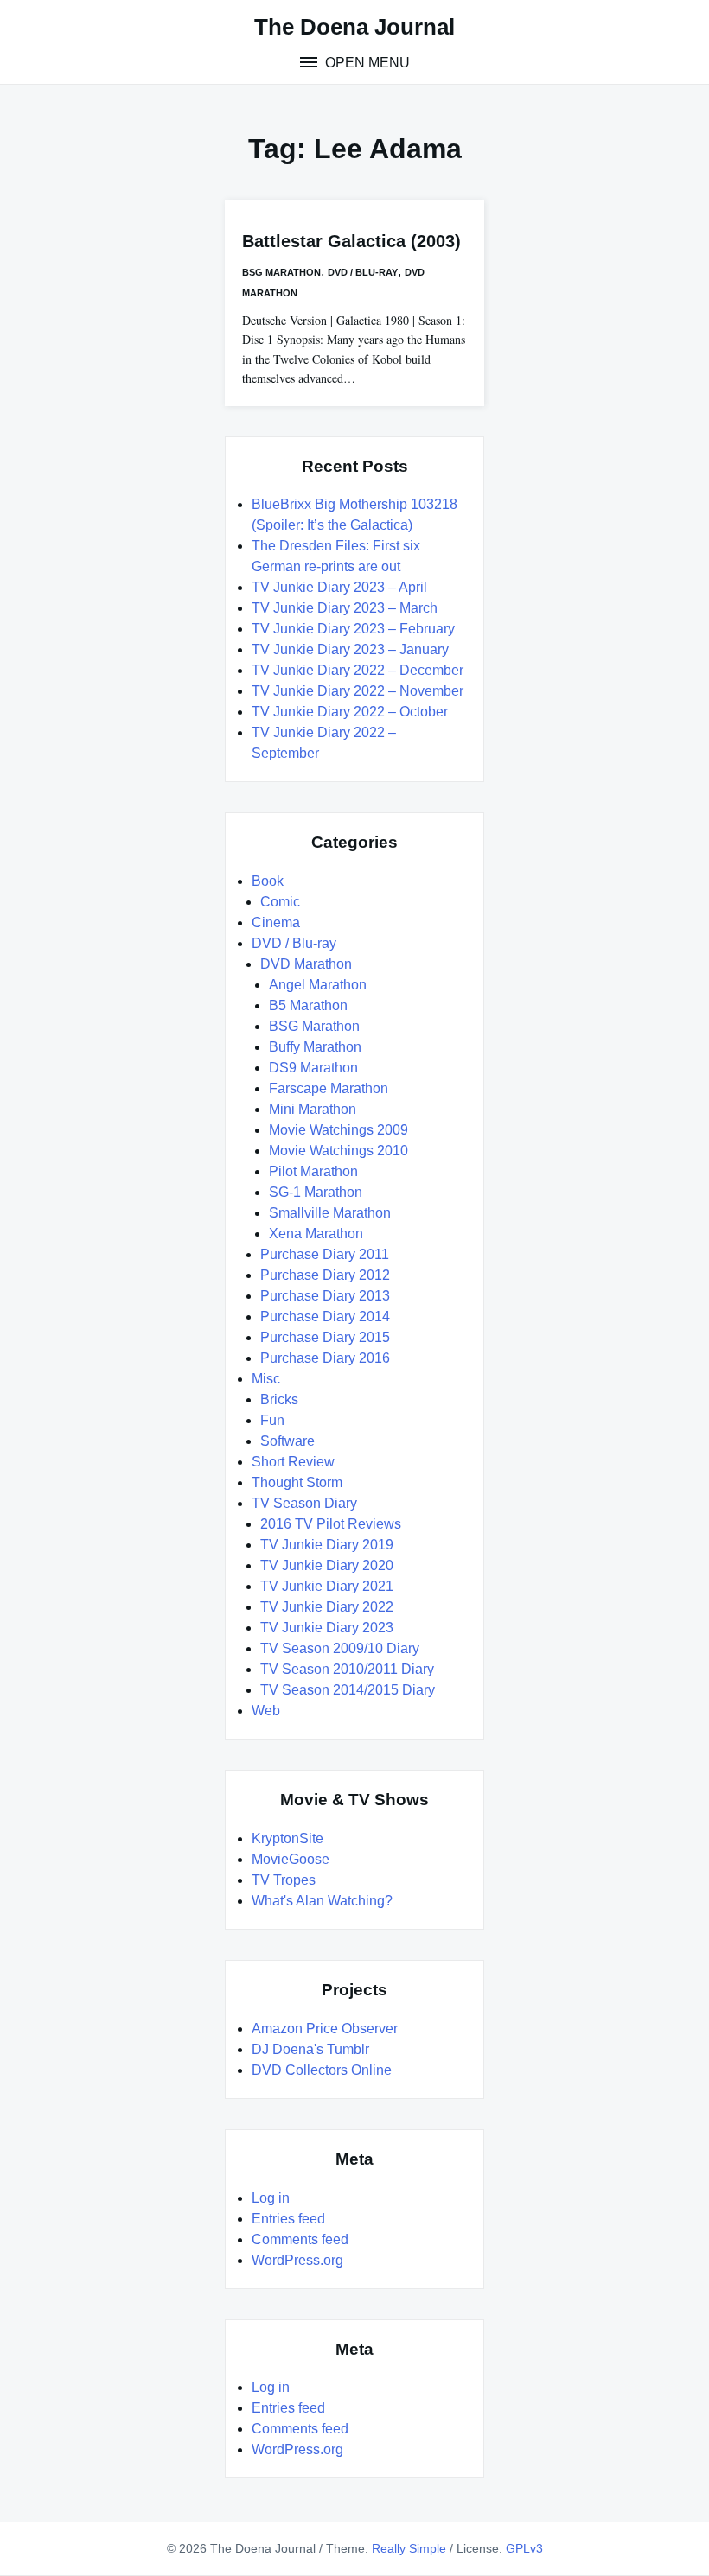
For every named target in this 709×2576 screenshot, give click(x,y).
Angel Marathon (318, 985)
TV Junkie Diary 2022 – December (358, 670)
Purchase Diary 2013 (325, 1296)
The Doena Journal (354, 27)
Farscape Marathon (329, 1088)
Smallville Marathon (330, 1213)
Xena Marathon (316, 1234)
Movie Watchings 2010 (339, 1151)
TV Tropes (284, 1880)
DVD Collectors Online (322, 2070)
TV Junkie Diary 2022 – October (350, 712)
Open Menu (366, 63)
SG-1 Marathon (316, 1192)
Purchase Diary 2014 (325, 1317)
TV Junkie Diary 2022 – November (358, 691)
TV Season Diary (304, 1503)
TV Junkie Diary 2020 (327, 1565)
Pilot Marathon (313, 1171)
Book (268, 881)
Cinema (276, 922)
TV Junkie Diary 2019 (327, 1545)
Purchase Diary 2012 (325, 1275)
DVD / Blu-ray (363, 272)
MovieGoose (291, 1859)
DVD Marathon (306, 964)
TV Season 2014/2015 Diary (348, 1690)
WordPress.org (297, 2260)
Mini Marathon (313, 1109)
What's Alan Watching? (322, 1901)
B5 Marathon (308, 1005)
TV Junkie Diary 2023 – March (345, 608)
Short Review (293, 1462)
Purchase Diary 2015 (325, 1337)
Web (266, 1711)
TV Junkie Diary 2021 (327, 1586)
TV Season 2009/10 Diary (340, 1648)
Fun (272, 1420)
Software (287, 1441)
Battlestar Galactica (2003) (351, 241)
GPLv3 (524, 2548)
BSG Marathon (281, 272)
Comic (280, 902)
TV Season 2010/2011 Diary (347, 1669)
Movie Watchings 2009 (339, 1130)
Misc (266, 1379)
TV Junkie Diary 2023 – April (339, 587)
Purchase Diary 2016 (325, 1358)
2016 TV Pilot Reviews (331, 1524)
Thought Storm (297, 1482)
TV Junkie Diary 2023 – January (350, 649)
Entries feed (288, 2219)
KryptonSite (287, 1838)
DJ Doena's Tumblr (310, 2049)
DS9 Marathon (313, 1068)
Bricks (279, 1399)
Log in (271, 2198)
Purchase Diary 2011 (325, 1254)
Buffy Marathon (315, 1047)
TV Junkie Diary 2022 (327, 1607)
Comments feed (300, 2239)
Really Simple (409, 2548)
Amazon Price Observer (325, 2029)
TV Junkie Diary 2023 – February (353, 629)
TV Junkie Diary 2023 (327, 1628)
